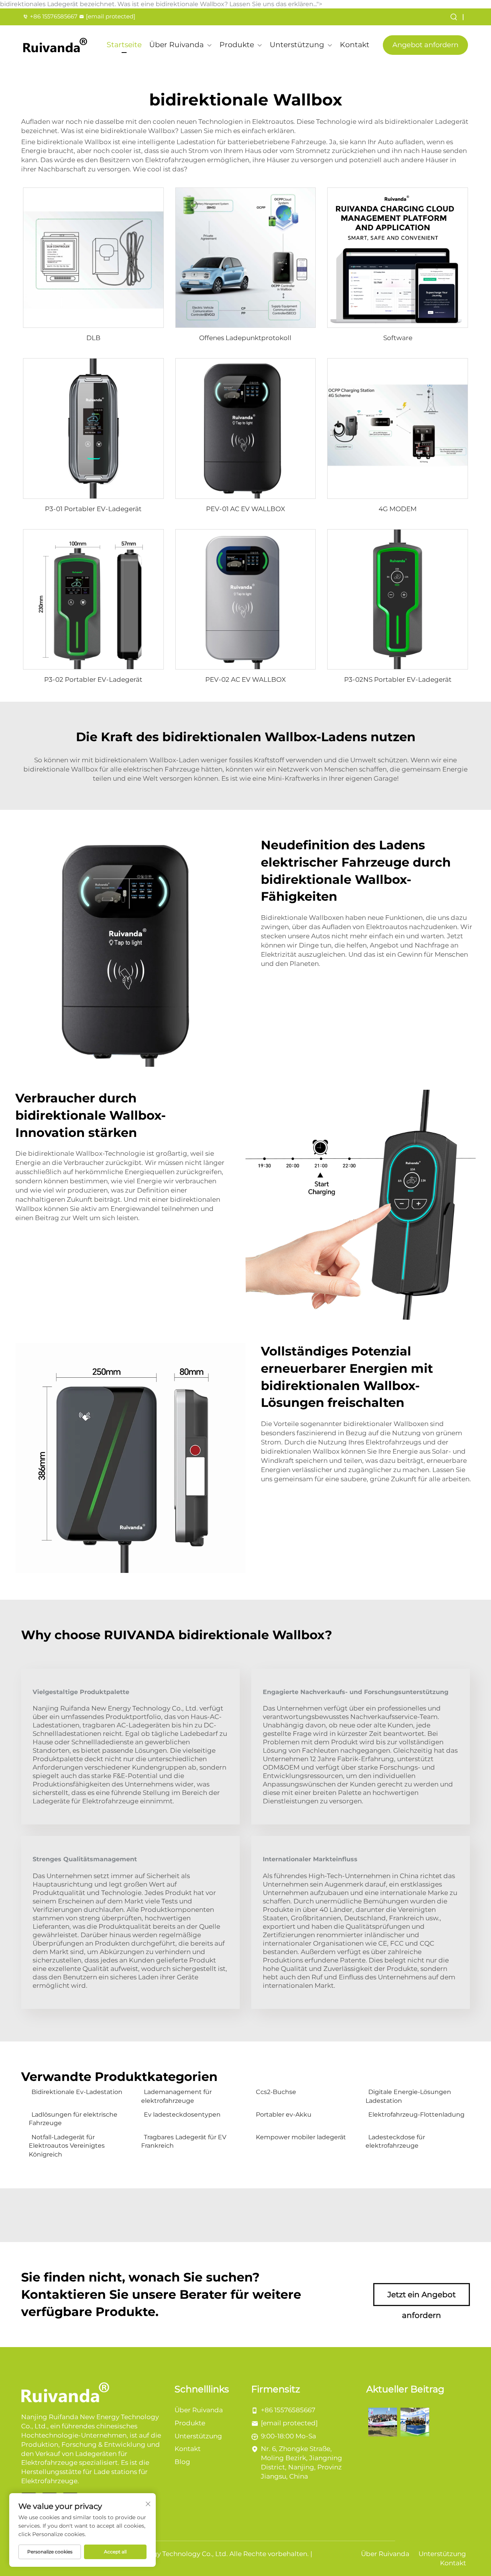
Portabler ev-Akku (284, 2115)
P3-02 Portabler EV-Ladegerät (93, 679)
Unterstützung (297, 45)
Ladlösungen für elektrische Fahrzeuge (73, 2119)
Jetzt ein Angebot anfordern (422, 2298)
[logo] (55, 45)
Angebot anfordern (425, 45)
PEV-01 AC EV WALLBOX (245, 509)
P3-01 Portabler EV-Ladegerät (93, 509)
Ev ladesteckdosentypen (182, 2115)
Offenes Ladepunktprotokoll (245, 338)
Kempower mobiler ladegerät (301, 2137)
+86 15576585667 (54, 16)
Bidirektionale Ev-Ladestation (77, 2092)
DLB (93, 338)
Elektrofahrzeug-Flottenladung (416, 2115)
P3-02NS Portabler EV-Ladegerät (398, 679)
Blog (182, 2462)
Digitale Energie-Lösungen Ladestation (408, 2096)
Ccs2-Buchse (276, 2092)
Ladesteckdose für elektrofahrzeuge (395, 2141)
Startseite (124, 45)
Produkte (237, 45)
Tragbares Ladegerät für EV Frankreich (184, 2141)
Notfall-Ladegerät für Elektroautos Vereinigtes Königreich (67, 2146)
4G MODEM (398, 509)
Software (398, 338)
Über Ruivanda (176, 45)
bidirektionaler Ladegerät (427, 122)
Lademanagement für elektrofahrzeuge (176, 2096)
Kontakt (355, 45)
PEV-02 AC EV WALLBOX (245, 679)
